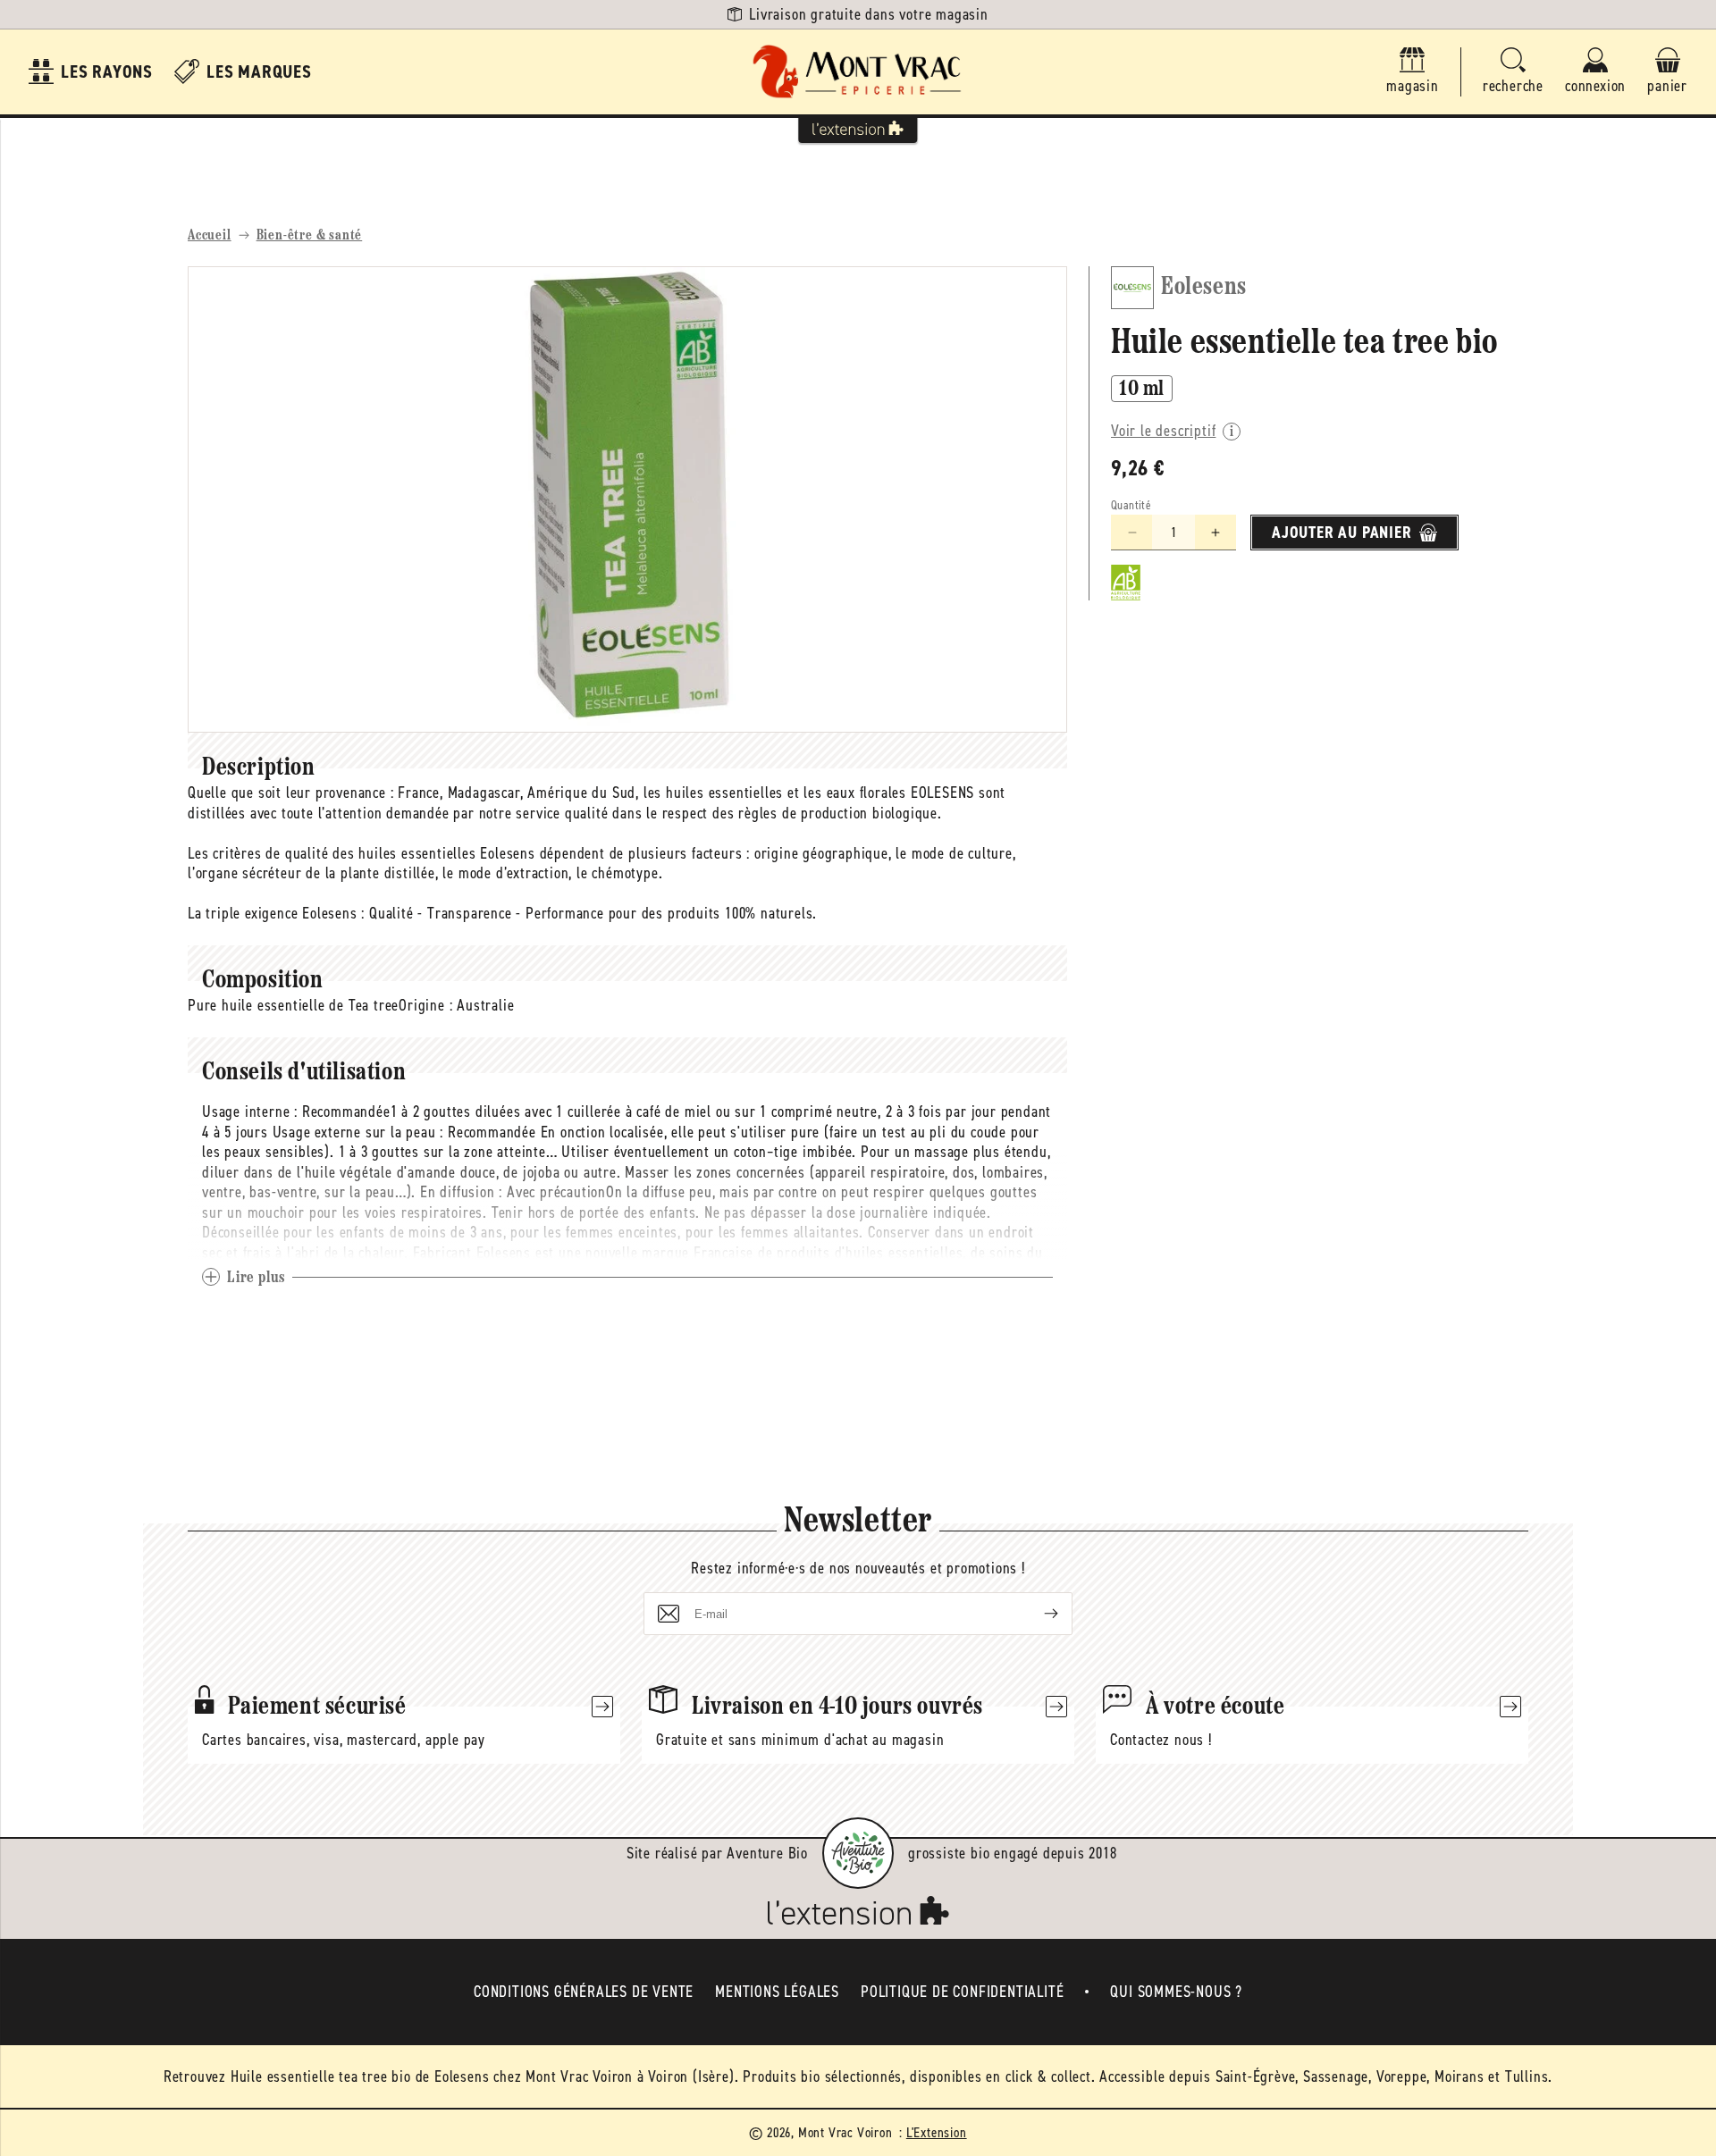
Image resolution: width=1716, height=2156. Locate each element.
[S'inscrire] (1037, 1614)
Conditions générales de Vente (584, 1992)
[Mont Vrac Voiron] (858, 72)
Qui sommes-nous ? (1176, 1992)
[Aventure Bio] (858, 1853)
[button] (1513, 72)
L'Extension (937, 2132)
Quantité (1131, 505)
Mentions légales (777, 1992)
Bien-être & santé (310, 236)
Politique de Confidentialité (962, 1992)
